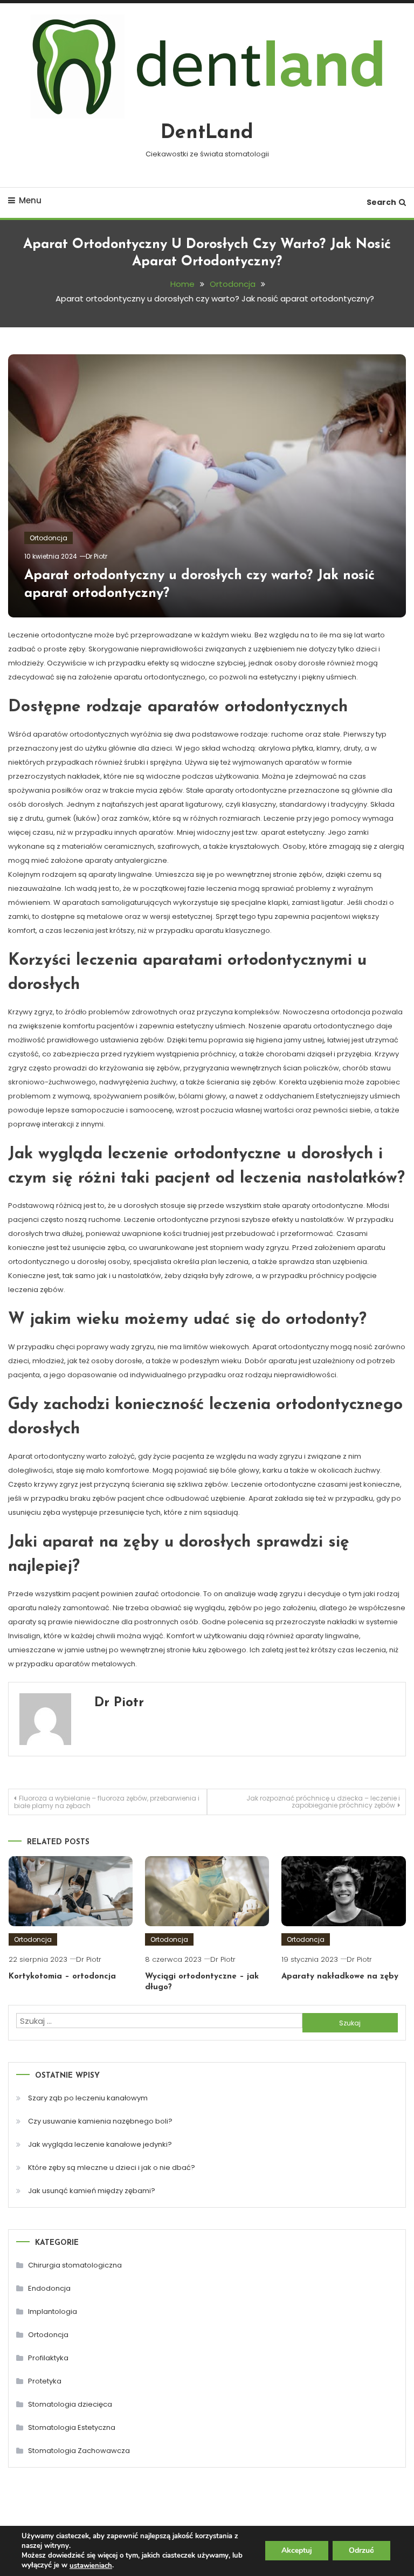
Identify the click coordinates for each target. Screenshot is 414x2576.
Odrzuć (361, 2551)
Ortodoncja (49, 538)
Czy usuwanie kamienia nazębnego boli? (100, 2121)
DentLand (207, 133)
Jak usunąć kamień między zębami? (92, 2191)
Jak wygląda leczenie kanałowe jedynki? (100, 2144)
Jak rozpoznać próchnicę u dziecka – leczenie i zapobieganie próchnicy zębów (323, 1802)
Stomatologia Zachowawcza (79, 2451)
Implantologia (53, 2311)
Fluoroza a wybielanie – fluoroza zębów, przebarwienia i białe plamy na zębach (107, 1802)
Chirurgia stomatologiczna (75, 2265)
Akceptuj (297, 2551)
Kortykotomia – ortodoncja (62, 1977)
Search (381, 202)
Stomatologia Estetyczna (72, 2427)
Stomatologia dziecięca (70, 2404)
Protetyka (45, 2381)
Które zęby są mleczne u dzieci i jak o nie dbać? (112, 2168)
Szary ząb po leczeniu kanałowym (88, 2098)
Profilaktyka (48, 2358)
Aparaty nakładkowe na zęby (340, 1977)
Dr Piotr (96, 556)
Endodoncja (49, 2288)
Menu (30, 200)
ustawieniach (91, 2566)
